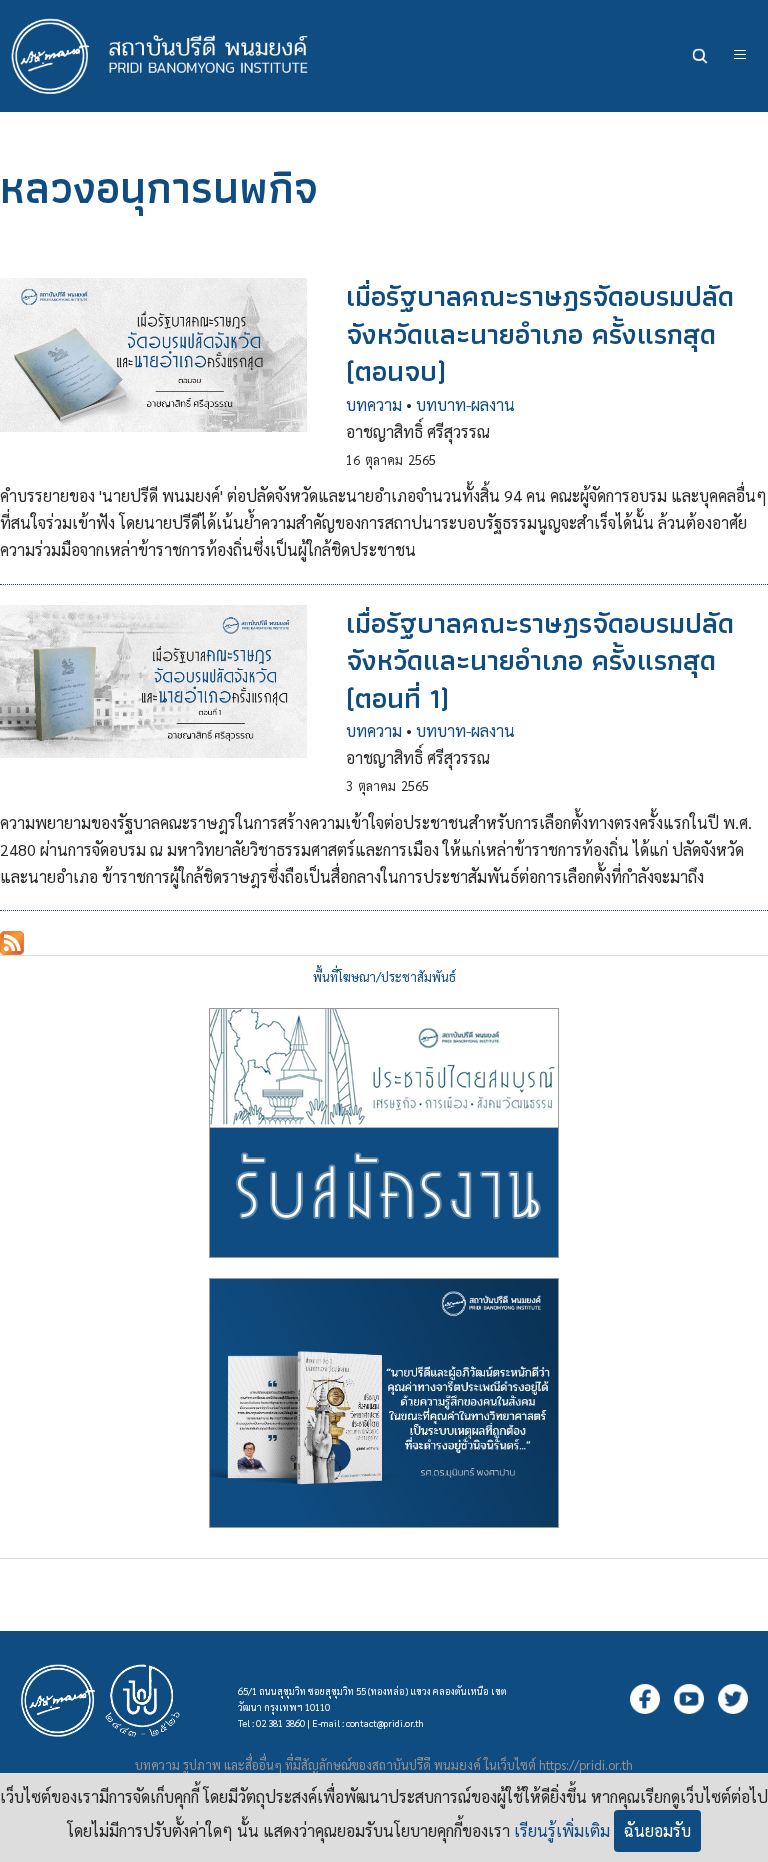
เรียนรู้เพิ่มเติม (562, 1830)
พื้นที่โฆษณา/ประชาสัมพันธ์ (384, 976)
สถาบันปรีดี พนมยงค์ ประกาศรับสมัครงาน (384, 1133)
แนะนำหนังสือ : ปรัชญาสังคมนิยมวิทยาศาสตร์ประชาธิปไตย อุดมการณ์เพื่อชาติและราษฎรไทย (384, 1403)
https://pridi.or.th (586, 1764)
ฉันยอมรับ (657, 1830)
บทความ (374, 404)
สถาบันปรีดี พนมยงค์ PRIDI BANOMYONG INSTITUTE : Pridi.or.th (170, 56)
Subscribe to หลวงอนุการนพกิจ (12, 943)
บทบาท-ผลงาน (465, 404)
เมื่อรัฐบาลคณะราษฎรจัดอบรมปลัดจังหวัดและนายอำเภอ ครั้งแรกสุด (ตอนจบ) (540, 333)
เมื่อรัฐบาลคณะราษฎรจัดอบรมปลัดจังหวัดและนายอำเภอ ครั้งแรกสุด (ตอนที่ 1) (540, 660)
